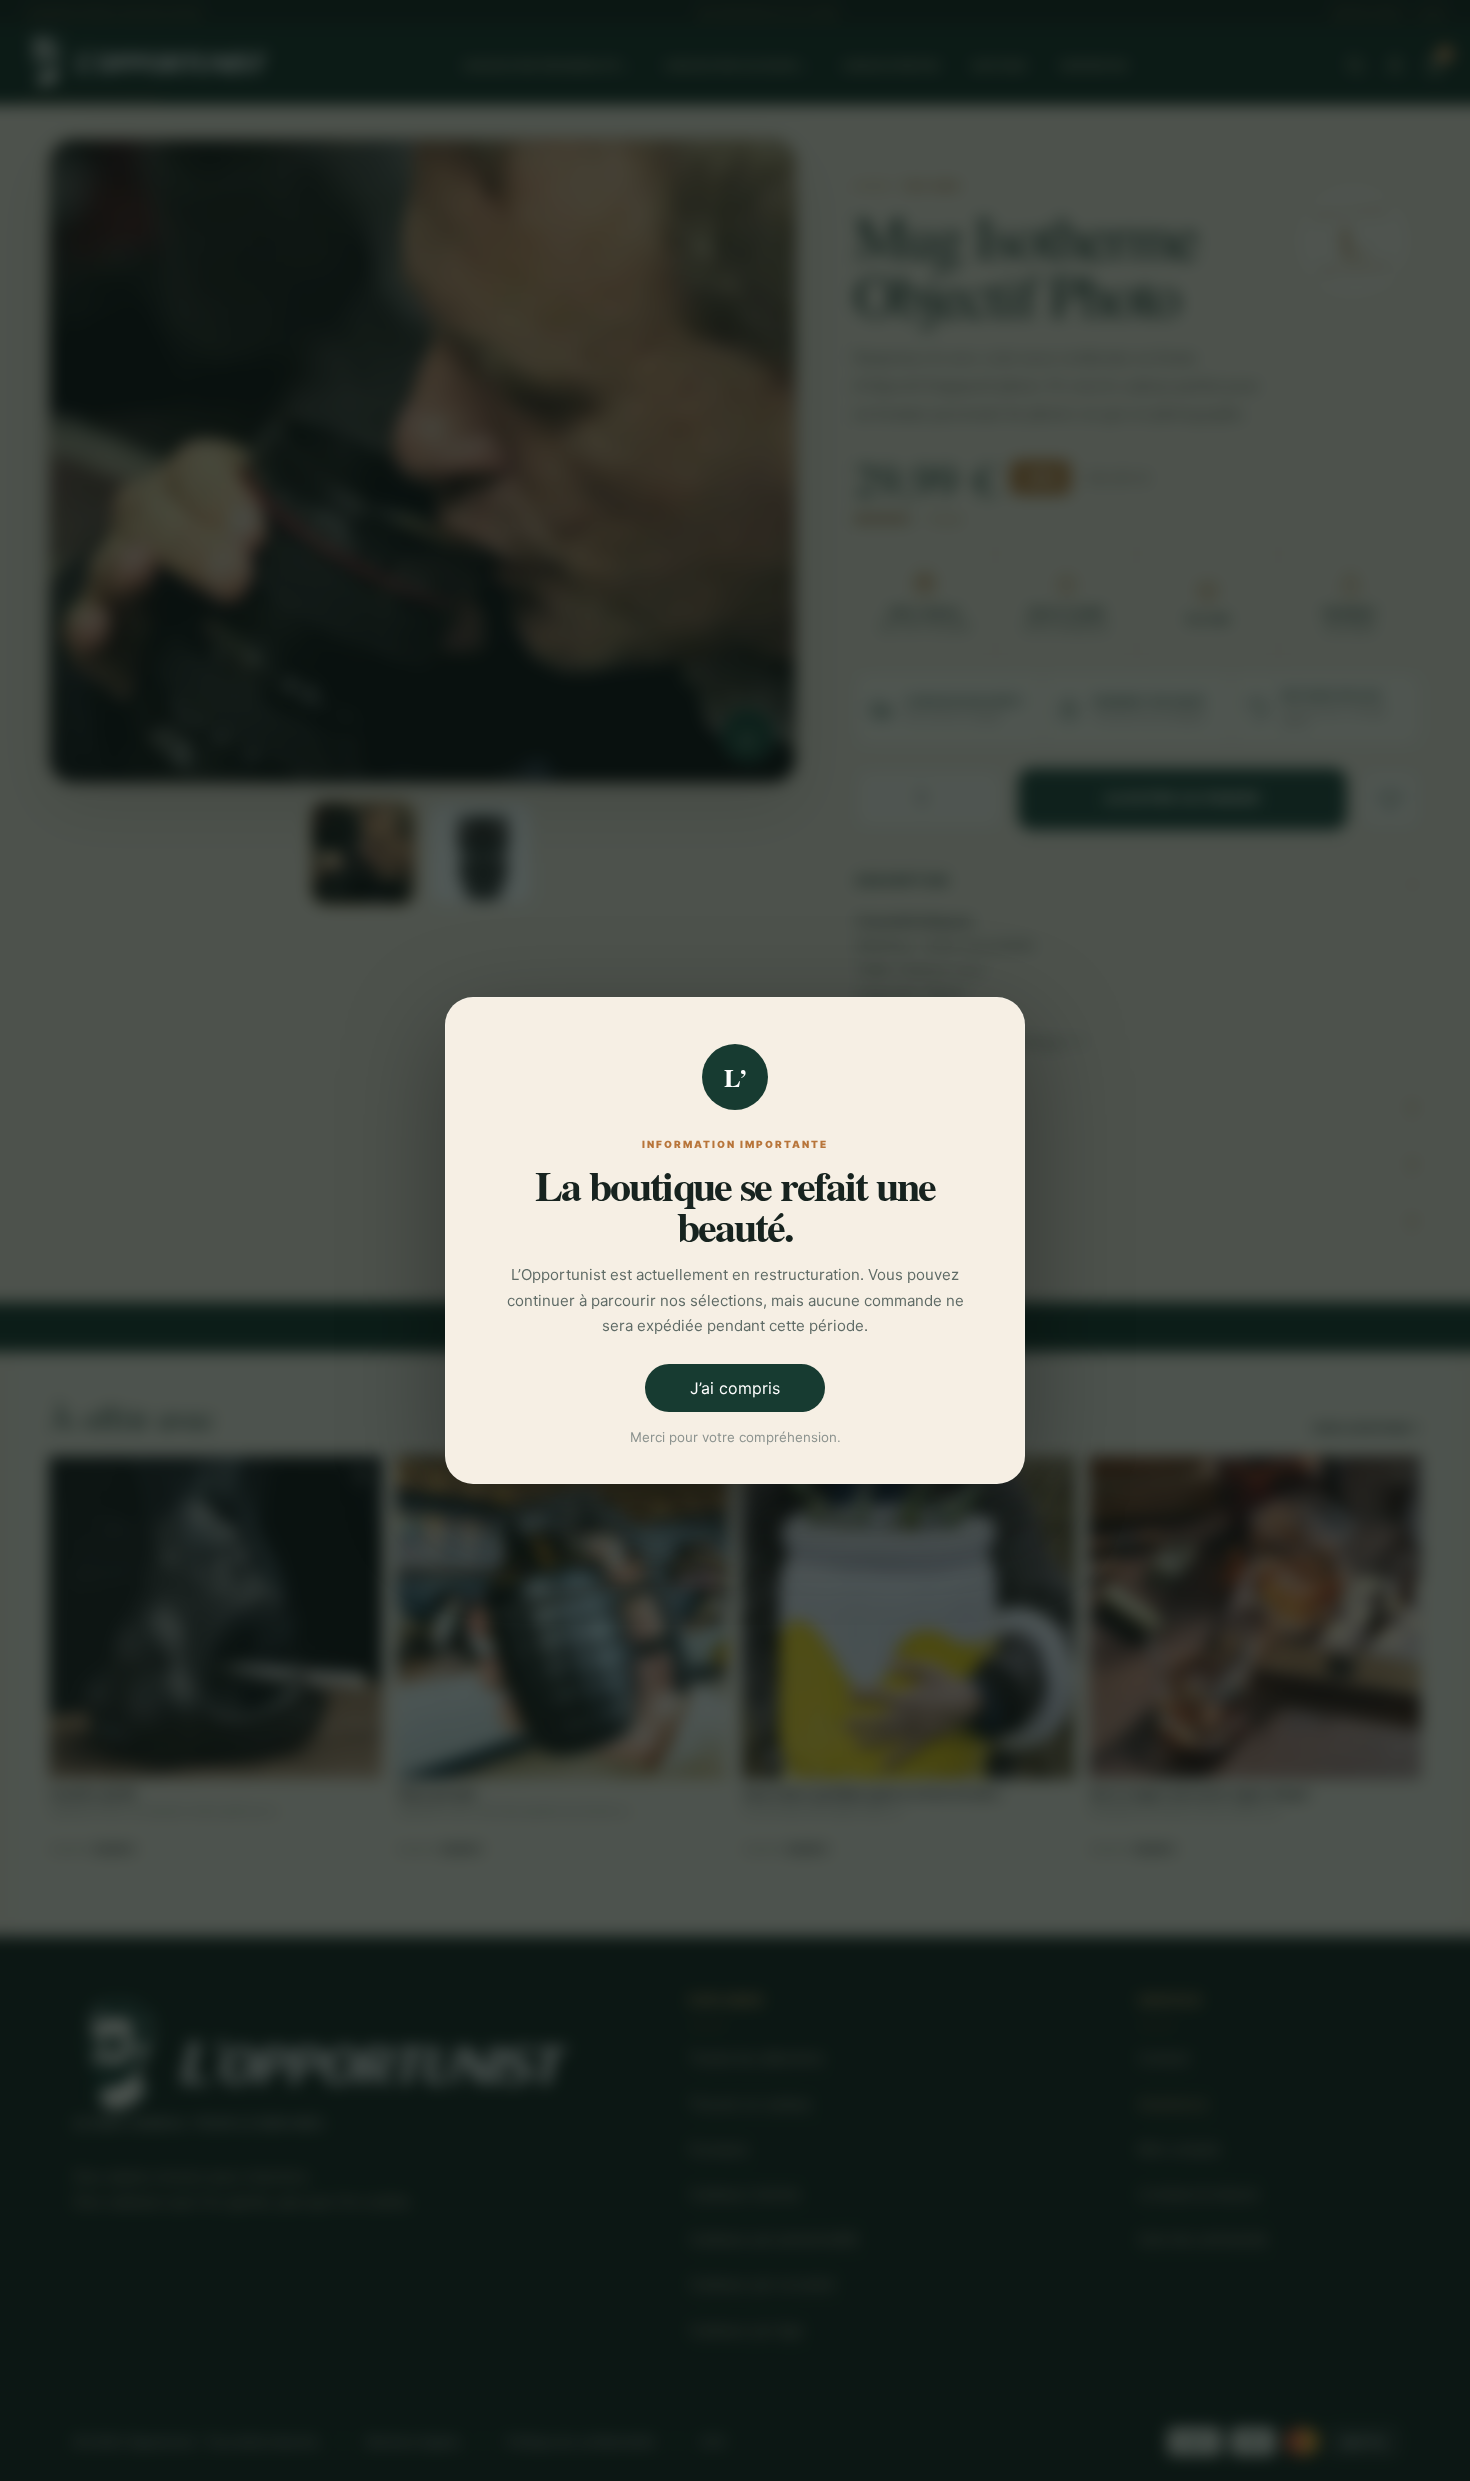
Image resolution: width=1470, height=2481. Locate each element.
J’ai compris (735, 1388)
